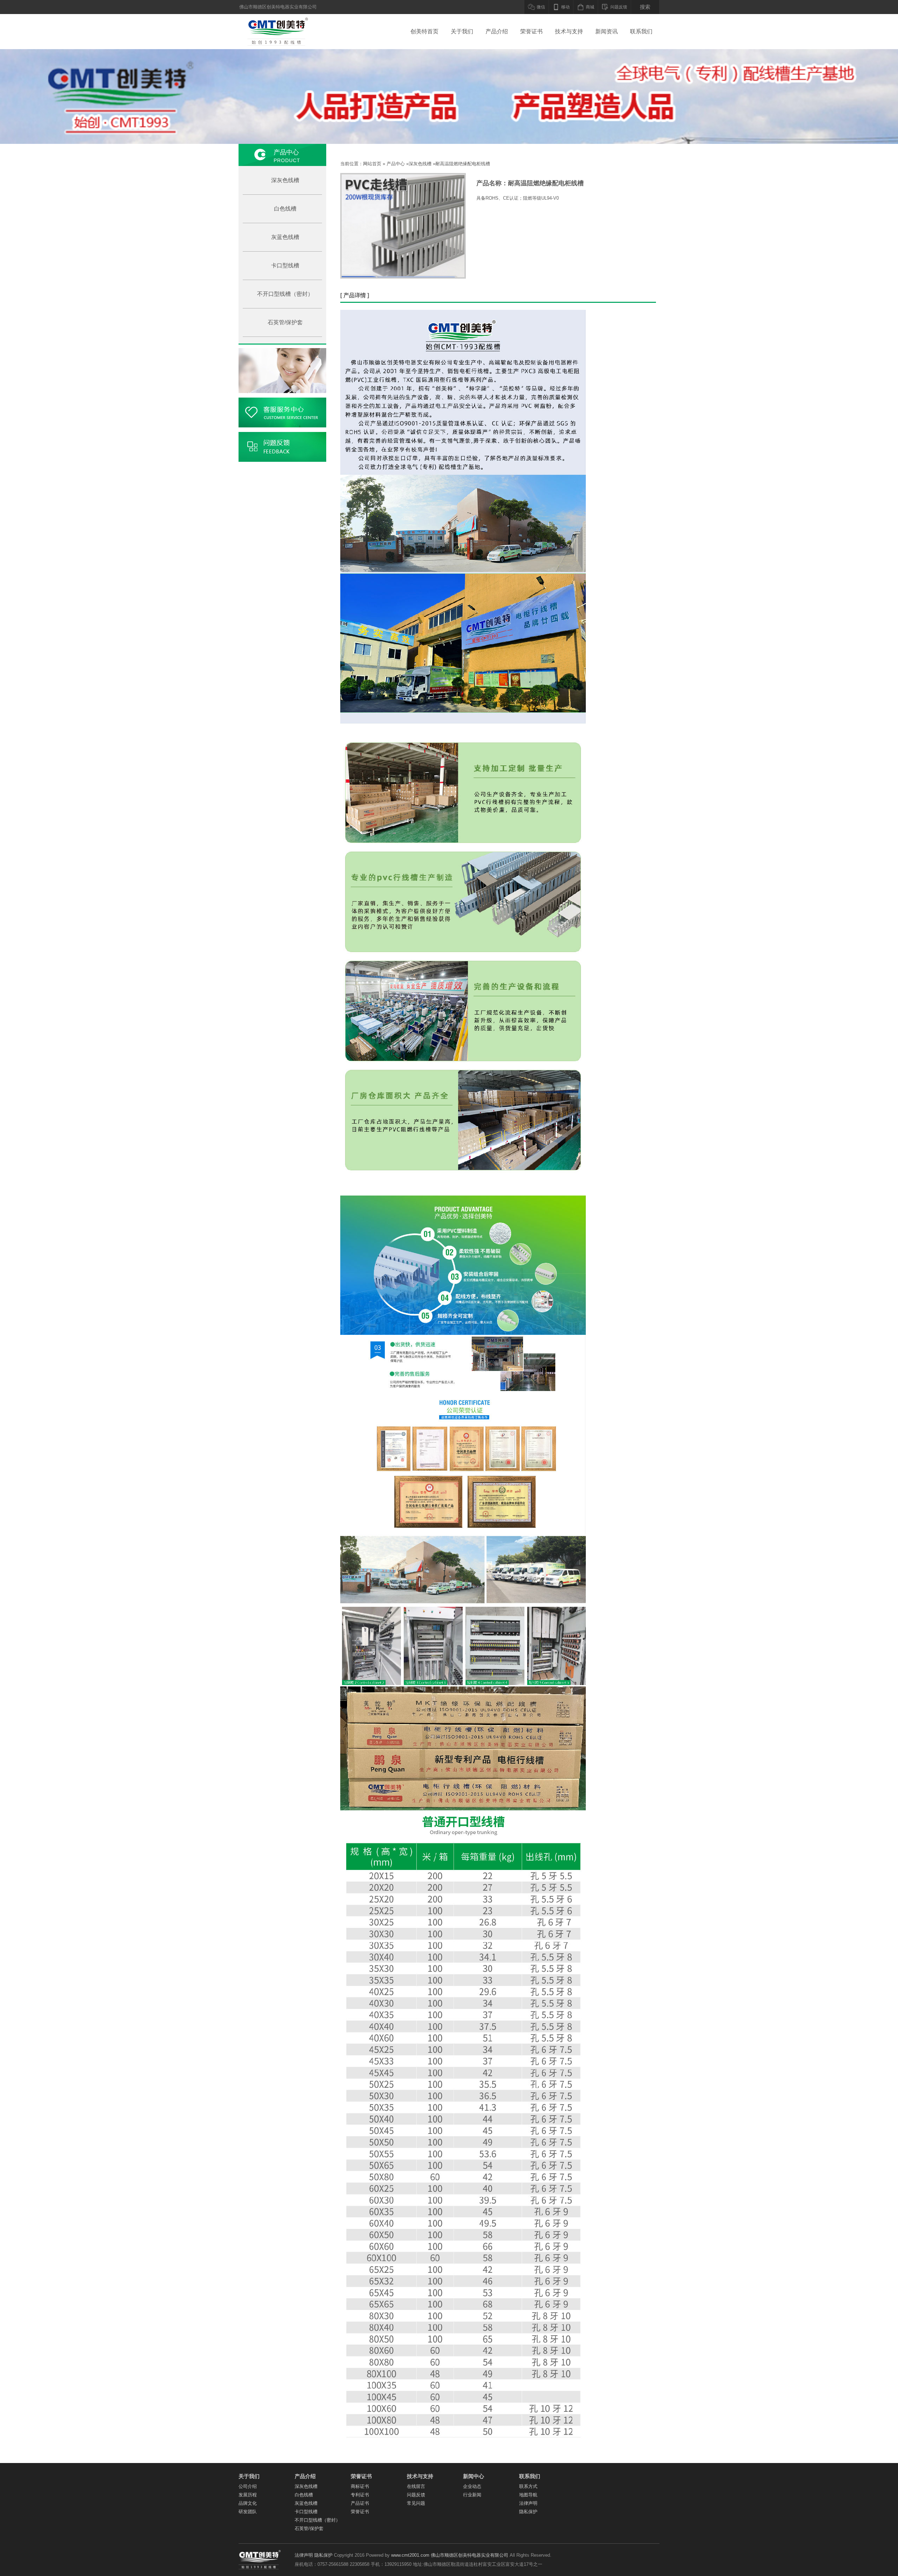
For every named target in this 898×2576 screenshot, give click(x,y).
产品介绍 (497, 31)
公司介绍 (248, 2486)
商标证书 (360, 2486)
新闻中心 (474, 2476)
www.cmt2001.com (410, 2555)
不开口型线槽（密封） (285, 294)
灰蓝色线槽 (285, 237)
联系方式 (528, 2486)
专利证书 (360, 2495)
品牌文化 (248, 2503)
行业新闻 (472, 2495)
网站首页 (372, 164)
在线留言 (416, 2486)
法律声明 (528, 2503)
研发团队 (248, 2512)
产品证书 (360, 2503)
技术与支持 (569, 31)
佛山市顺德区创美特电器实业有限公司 (470, 2555)
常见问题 (416, 2503)
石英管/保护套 (285, 322)
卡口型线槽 (285, 265)
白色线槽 (285, 209)
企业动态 (472, 2486)
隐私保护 (528, 2512)
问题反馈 (416, 2495)
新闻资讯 (607, 31)
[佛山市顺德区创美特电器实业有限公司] (273, 32)
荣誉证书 (531, 31)
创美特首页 (424, 31)
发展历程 (248, 2495)
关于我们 (462, 31)
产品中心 (396, 164)
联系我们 (641, 31)
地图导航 (528, 2495)
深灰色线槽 (285, 180)
